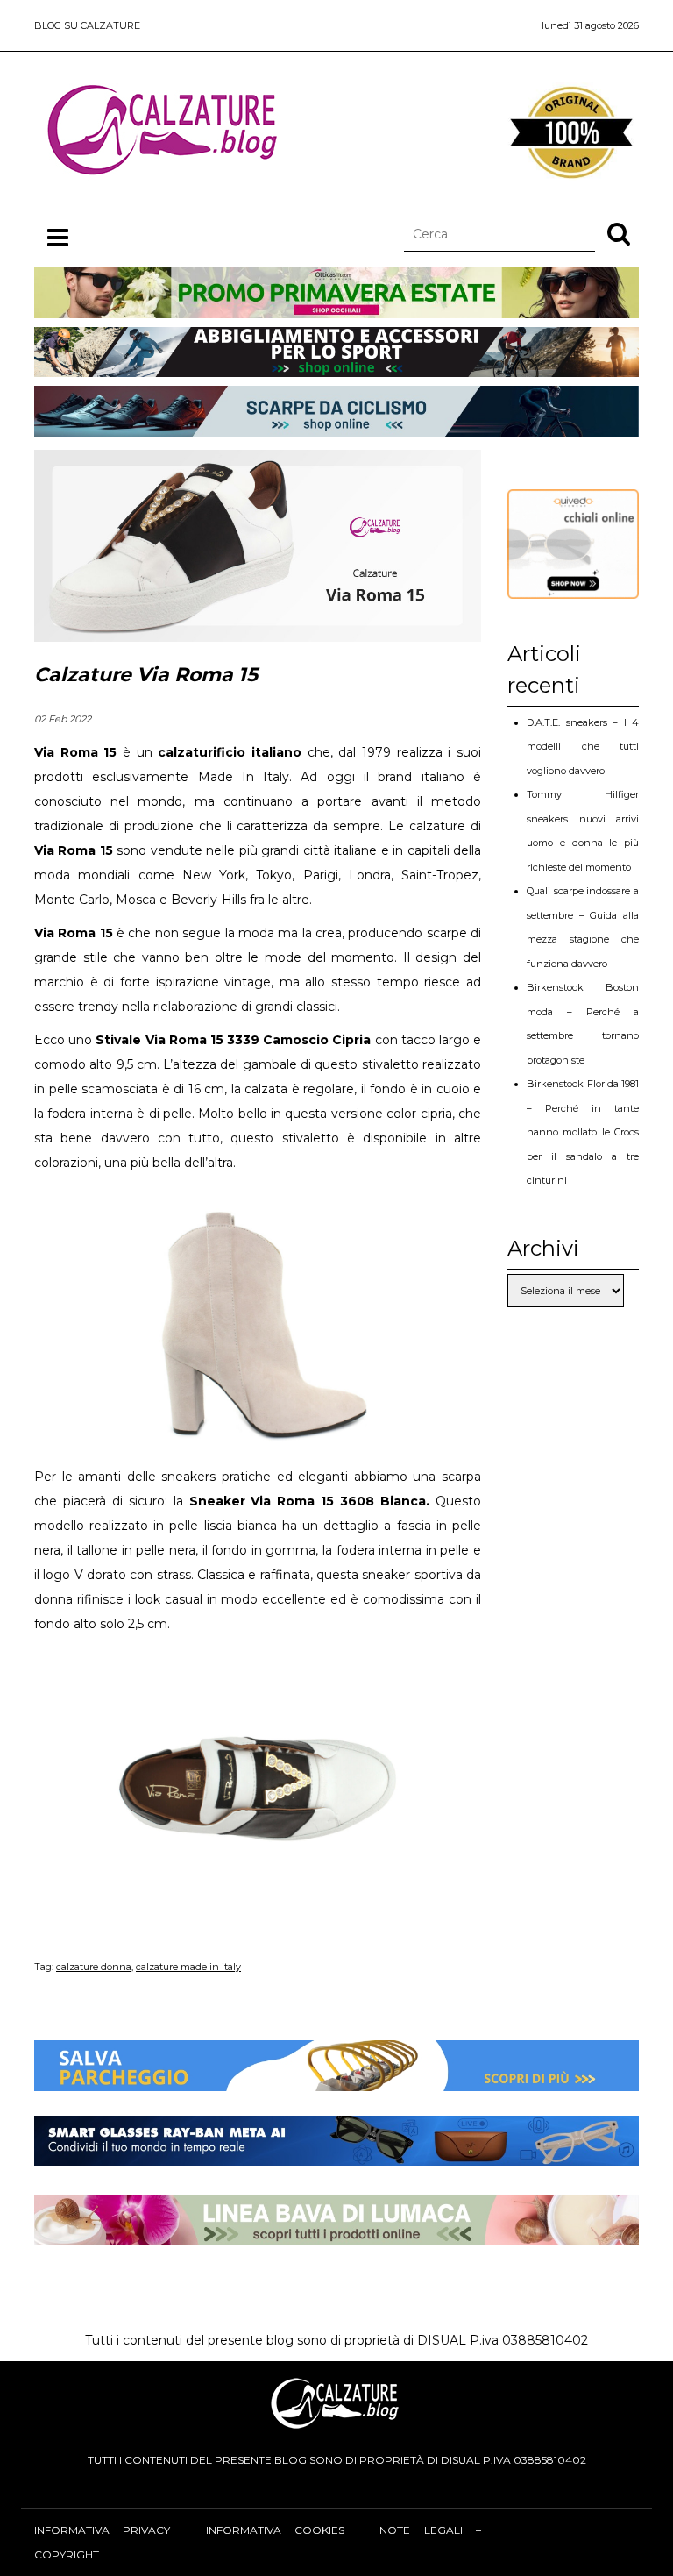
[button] (619, 233)
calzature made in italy (188, 1967)
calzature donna (94, 1967)
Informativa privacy (102, 2530)
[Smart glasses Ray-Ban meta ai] (336, 2153)
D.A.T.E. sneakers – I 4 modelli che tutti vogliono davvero (583, 747)
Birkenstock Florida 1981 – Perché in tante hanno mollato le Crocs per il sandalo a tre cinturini (583, 1132)
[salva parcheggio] (336, 2079)
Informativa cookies (275, 2530)
